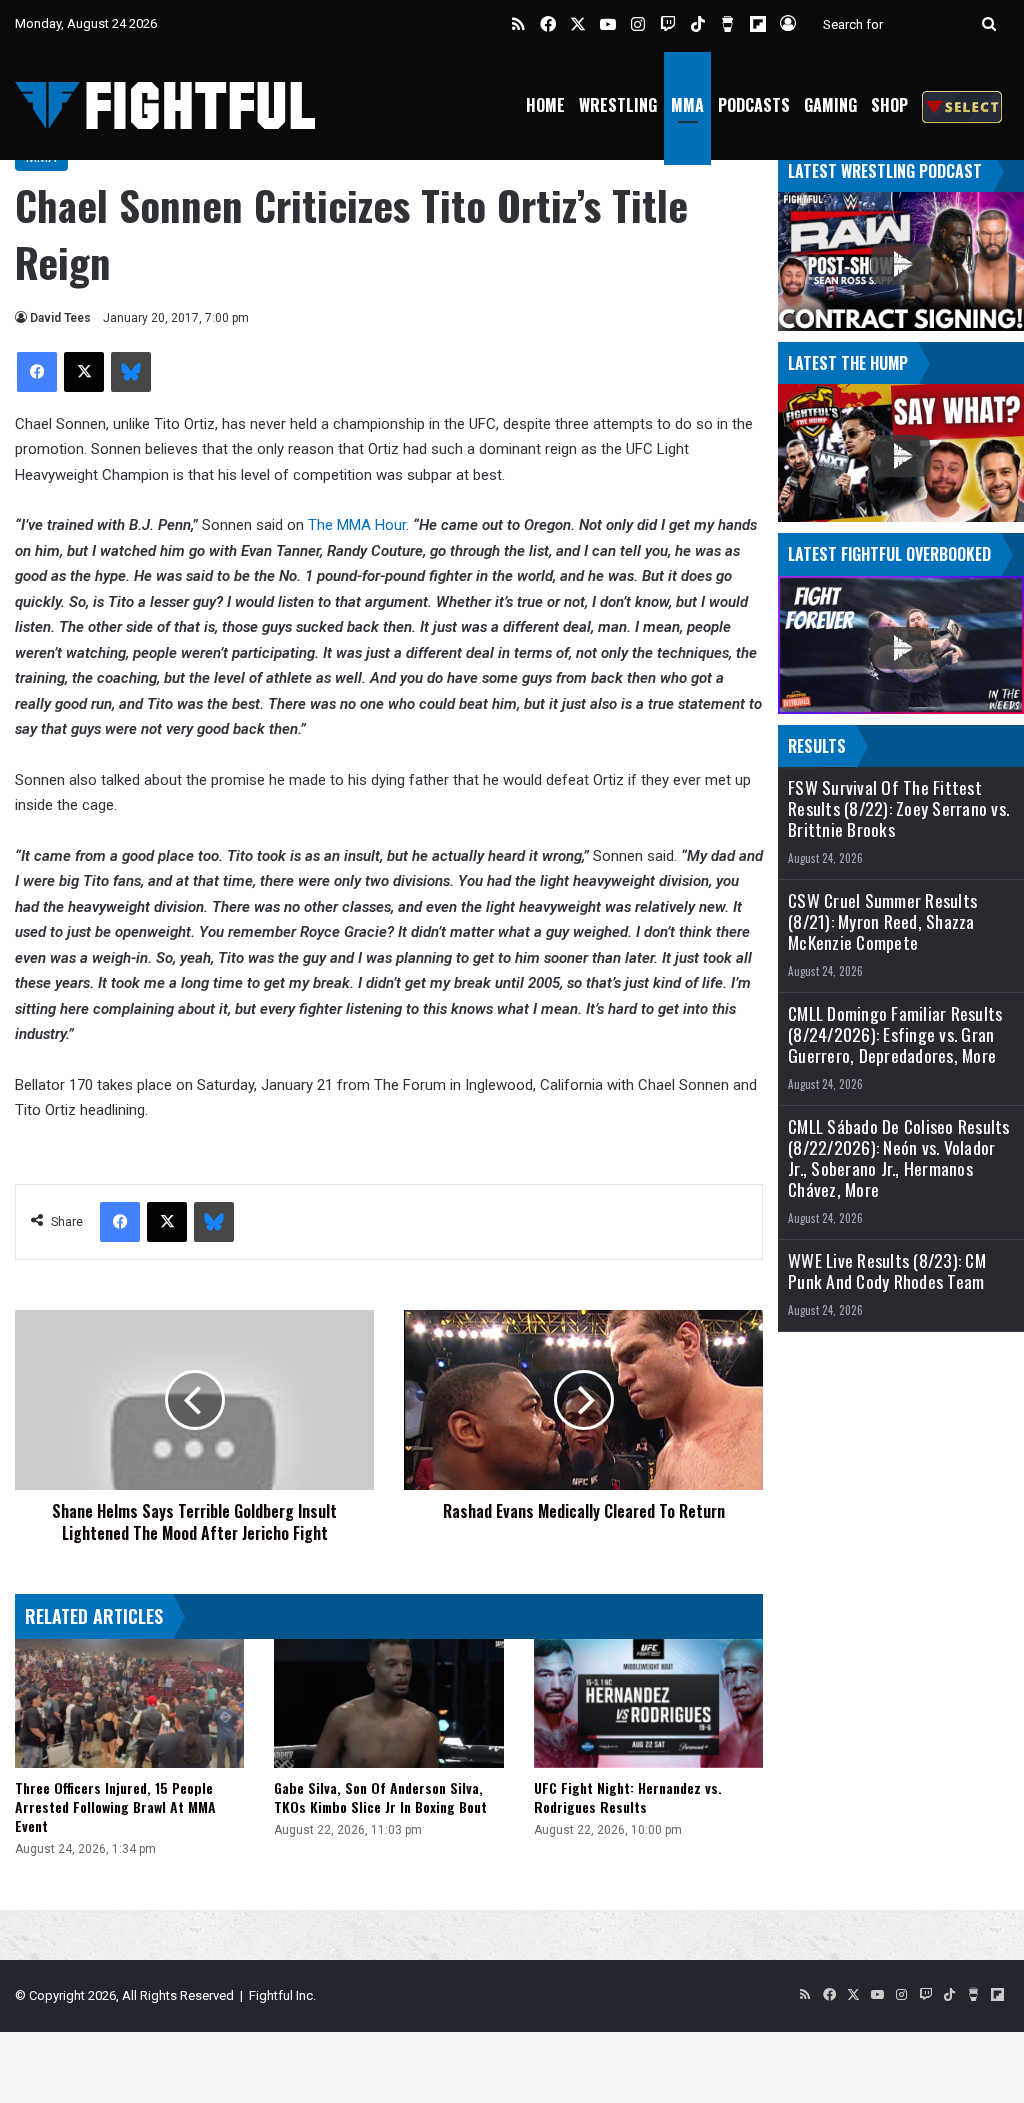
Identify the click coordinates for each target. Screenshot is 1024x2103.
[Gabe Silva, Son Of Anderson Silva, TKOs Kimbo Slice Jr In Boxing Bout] (388, 1703)
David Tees (60, 318)
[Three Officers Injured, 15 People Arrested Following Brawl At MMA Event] (129, 1703)
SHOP (889, 105)
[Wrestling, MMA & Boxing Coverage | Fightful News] (165, 105)
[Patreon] (962, 105)
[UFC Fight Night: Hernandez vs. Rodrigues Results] (648, 1703)
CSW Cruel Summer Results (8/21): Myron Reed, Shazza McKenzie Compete (882, 921)
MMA (687, 105)
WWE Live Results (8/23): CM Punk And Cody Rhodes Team (887, 1271)
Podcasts (754, 105)
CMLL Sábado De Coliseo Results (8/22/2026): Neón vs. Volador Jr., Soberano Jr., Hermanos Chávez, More (899, 1158)
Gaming (830, 105)
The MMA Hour (357, 525)
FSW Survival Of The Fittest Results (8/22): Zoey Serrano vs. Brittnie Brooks (898, 808)
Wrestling (618, 105)
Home (545, 105)
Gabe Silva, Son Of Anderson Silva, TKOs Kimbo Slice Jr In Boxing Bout (380, 1797)
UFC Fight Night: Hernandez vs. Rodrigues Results (628, 1797)
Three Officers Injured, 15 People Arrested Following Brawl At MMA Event (115, 1806)
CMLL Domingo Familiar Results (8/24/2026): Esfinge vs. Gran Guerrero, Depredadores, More (895, 1034)
